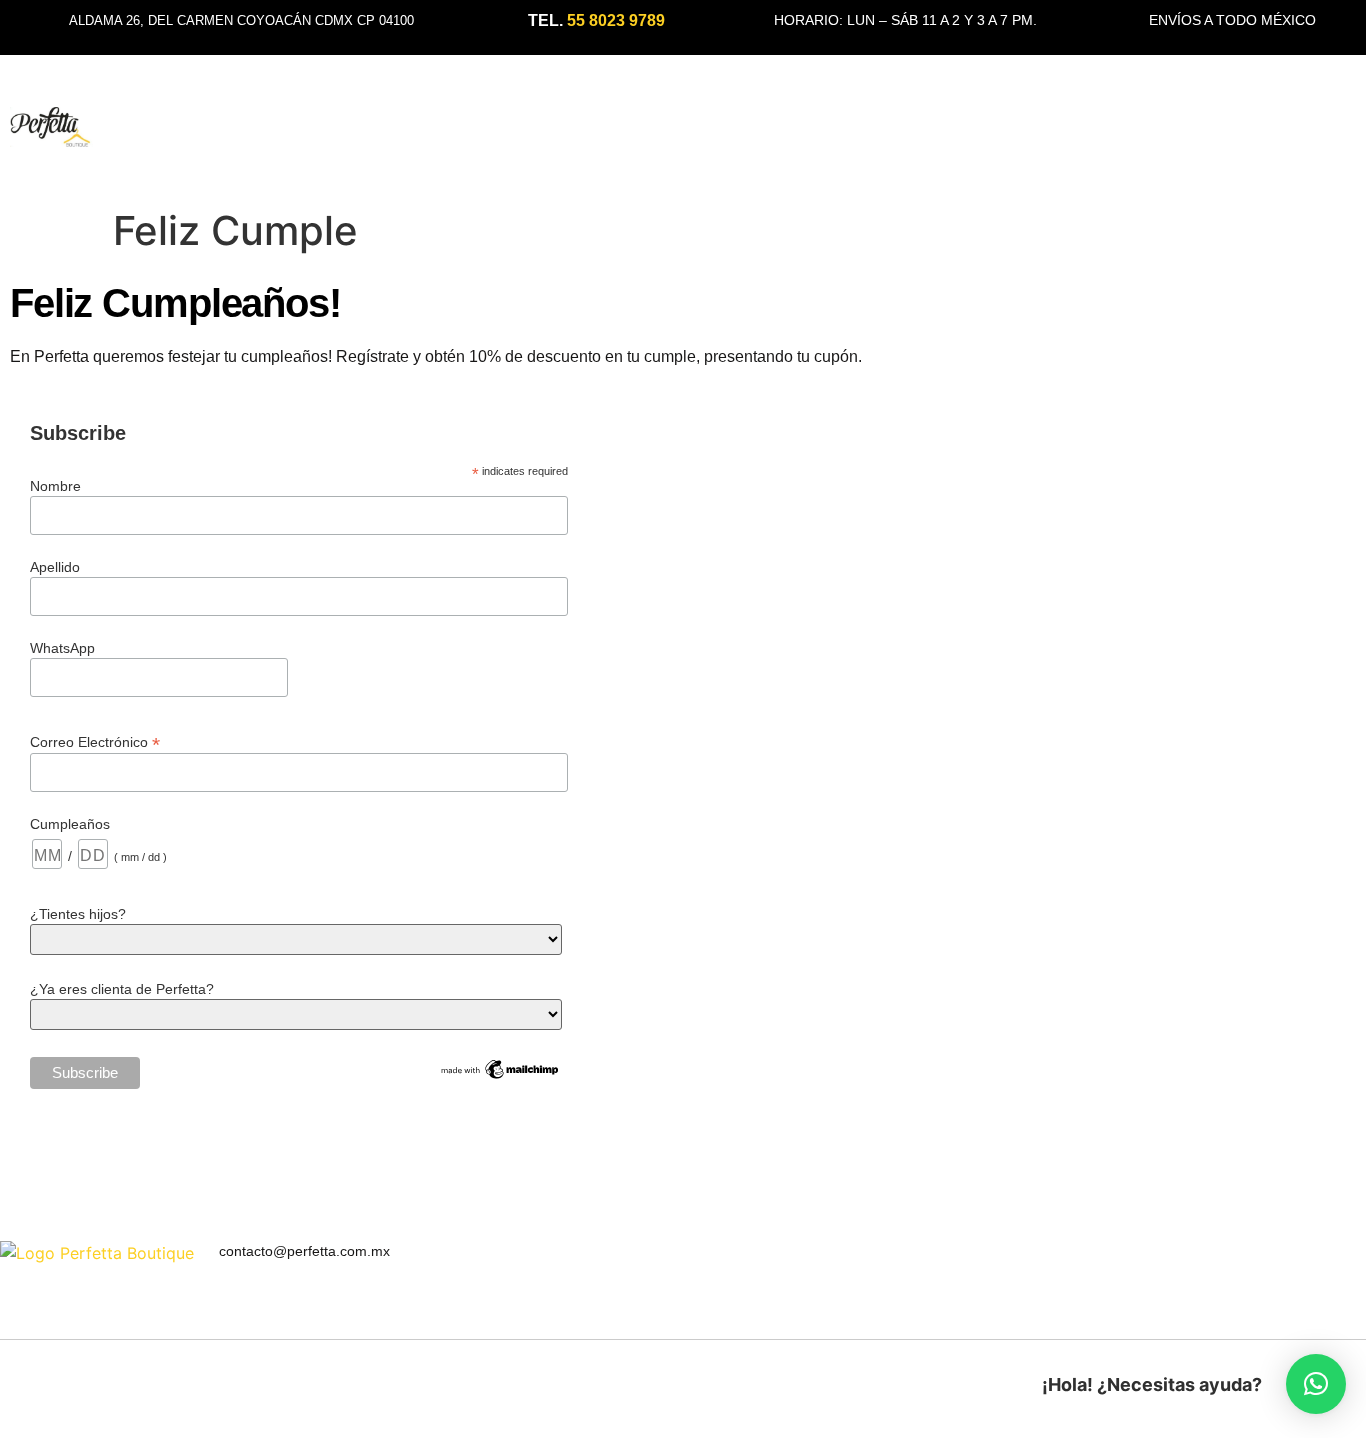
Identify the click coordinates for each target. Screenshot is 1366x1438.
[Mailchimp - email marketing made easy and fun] (500, 1077)
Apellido (55, 567)
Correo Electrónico (95, 741)
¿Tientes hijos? (78, 914)
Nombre (55, 486)
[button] (1316, 1384)
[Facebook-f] (1358, 1256)
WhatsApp (62, 648)
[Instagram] (1328, 1256)
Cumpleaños (70, 824)
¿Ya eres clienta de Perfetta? (122, 989)
